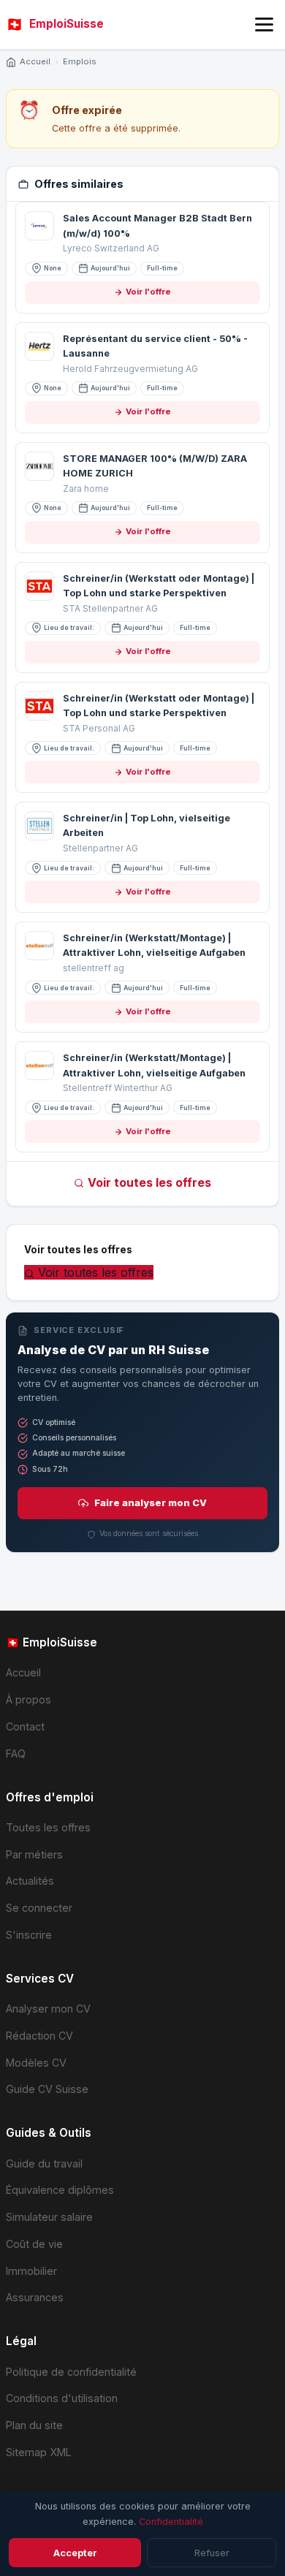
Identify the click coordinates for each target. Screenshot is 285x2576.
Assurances (35, 2297)
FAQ (16, 1754)
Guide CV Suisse (47, 2089)
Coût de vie (34, 2244)
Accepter (75, 2553)
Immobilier (31, 2271)
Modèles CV (36, 2063)
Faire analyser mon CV (151, 1503)
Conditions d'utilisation (62, 2398)
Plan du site (34, 2425)
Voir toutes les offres (149, 1182)
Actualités (30, 1881)
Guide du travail (44, 2163)
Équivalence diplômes (60, 2190)
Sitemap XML (39, 2452)
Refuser (212, 2553)
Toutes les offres (48, 1827)
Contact (25, 1726)
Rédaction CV (39, 2036)
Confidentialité (171, 2522)
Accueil (35, 61)
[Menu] (264, 24)
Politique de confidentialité (71, 2372)
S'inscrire (29, 1935)
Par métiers (34, 1854)
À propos (28, 1699)
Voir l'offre (148, 292)
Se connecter (39, 1908)
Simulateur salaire (49, 2217)
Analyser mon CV (48, 2009)
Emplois (80, 61)
